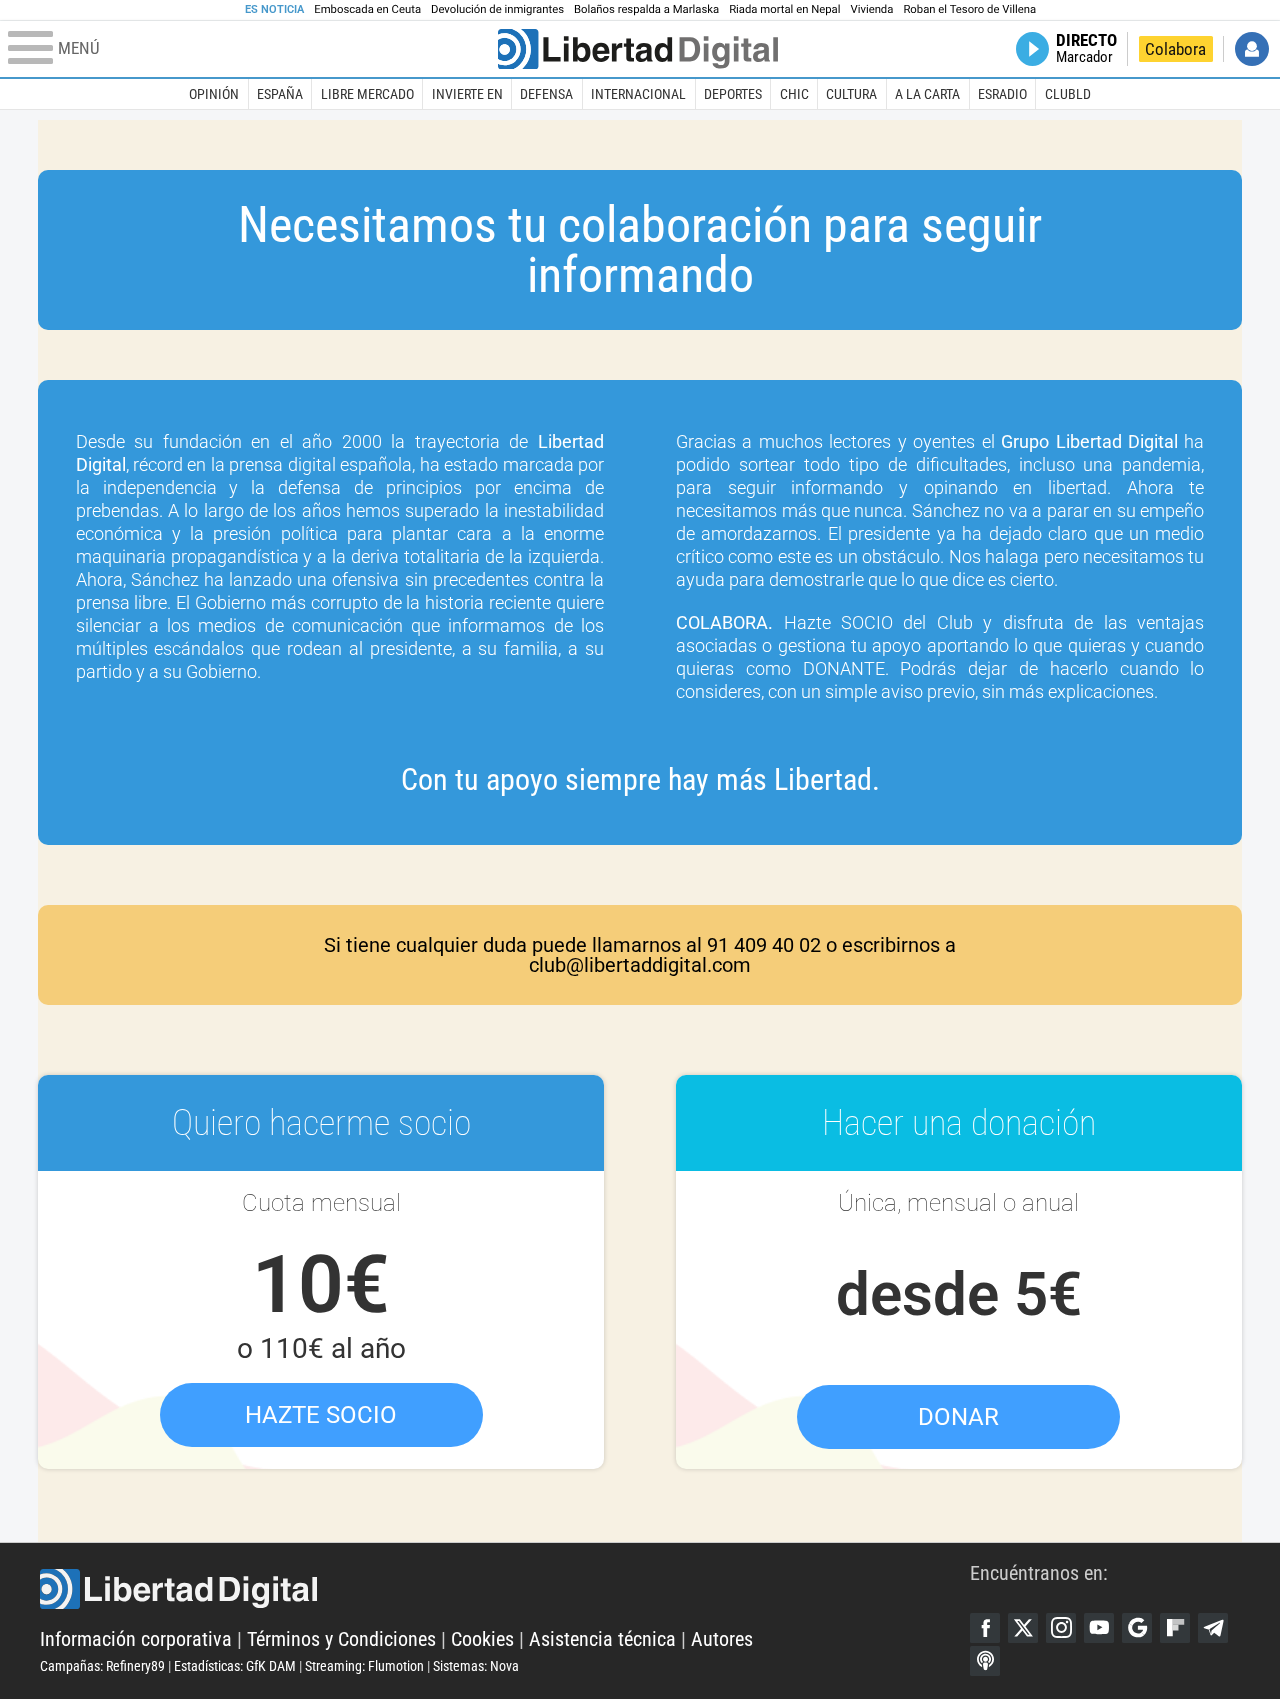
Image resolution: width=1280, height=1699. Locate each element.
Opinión (214, 94)
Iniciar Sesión (1252, 49)
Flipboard (1175, 1628)
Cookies (482, 1639)
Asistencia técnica (602, 1639)
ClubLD (1068, 94)
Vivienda (871, 9)
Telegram (1213, 1628)
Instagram (1061, 1628)
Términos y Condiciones (341, 1639)
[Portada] (638, 49)
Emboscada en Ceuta (367, 9)
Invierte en (467, 94)
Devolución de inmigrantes (497, 9)
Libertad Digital (505, 1589)
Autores (722, 1639)
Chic (794, 94)
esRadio (1002, 94)
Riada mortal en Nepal (784, 9)
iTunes (985, 1661)
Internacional (638, 94)
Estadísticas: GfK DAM (235, 1666)
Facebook (985, 1628)
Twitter (1023, 1628)
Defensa (546, 94)
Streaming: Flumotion (364, 1666)
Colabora (1175, 49)
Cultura (851, 94)
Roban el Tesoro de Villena (969, 9)
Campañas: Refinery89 (102, 1666)
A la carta (927, 94)
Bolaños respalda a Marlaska (646, 9)
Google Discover (1137, 1628)
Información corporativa (136, 1639)
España (280, 94)
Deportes (733, 94)
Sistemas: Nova (476, 1666)
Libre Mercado (367, 94)
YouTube (1099, 1628)
